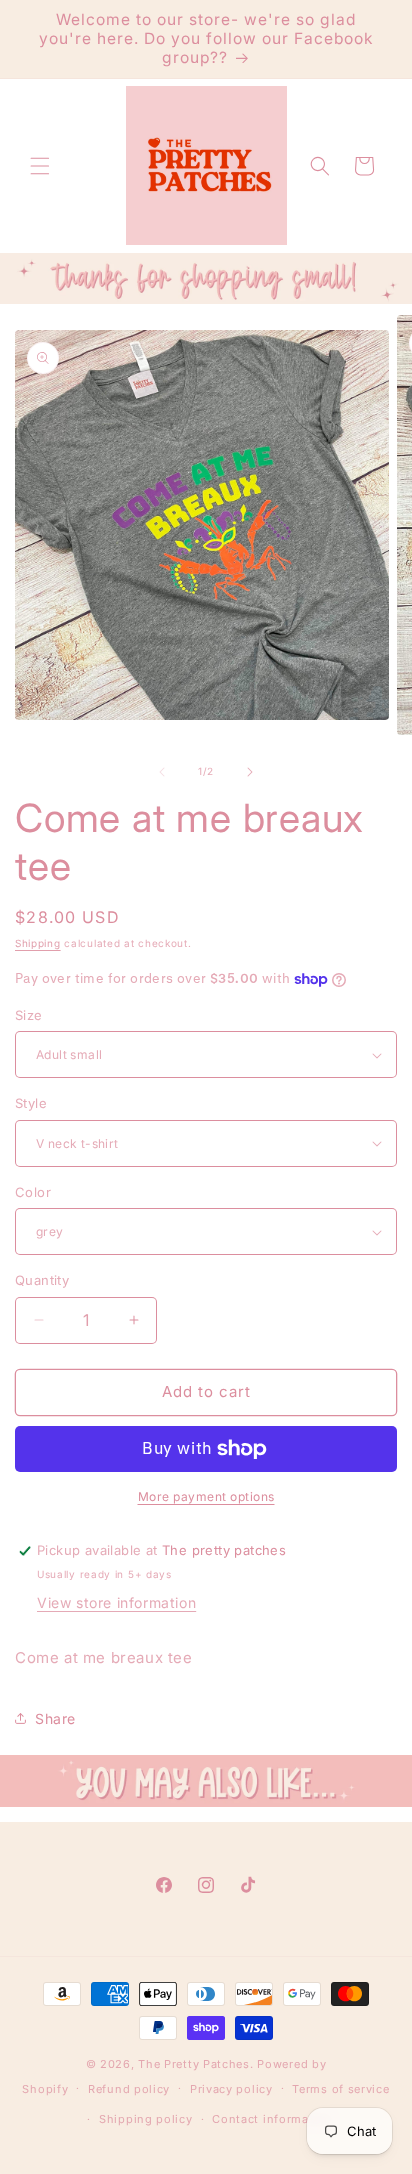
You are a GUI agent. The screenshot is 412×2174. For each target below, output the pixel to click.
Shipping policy (146, 2119)
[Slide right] (250, 772)
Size (29, 1015)
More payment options (206, 1496)
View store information (116, 1602)
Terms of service (340, 2089)
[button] (40, 166)
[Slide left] (162, 772)
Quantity (42, 1280)
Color (33, 1192)
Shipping (38, 943)
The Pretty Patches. (195, 2064)
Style (31, 1103)
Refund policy (129, 2089)
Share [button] (55, 1718)
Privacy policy (231, 2089)
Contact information (272, 2119)
